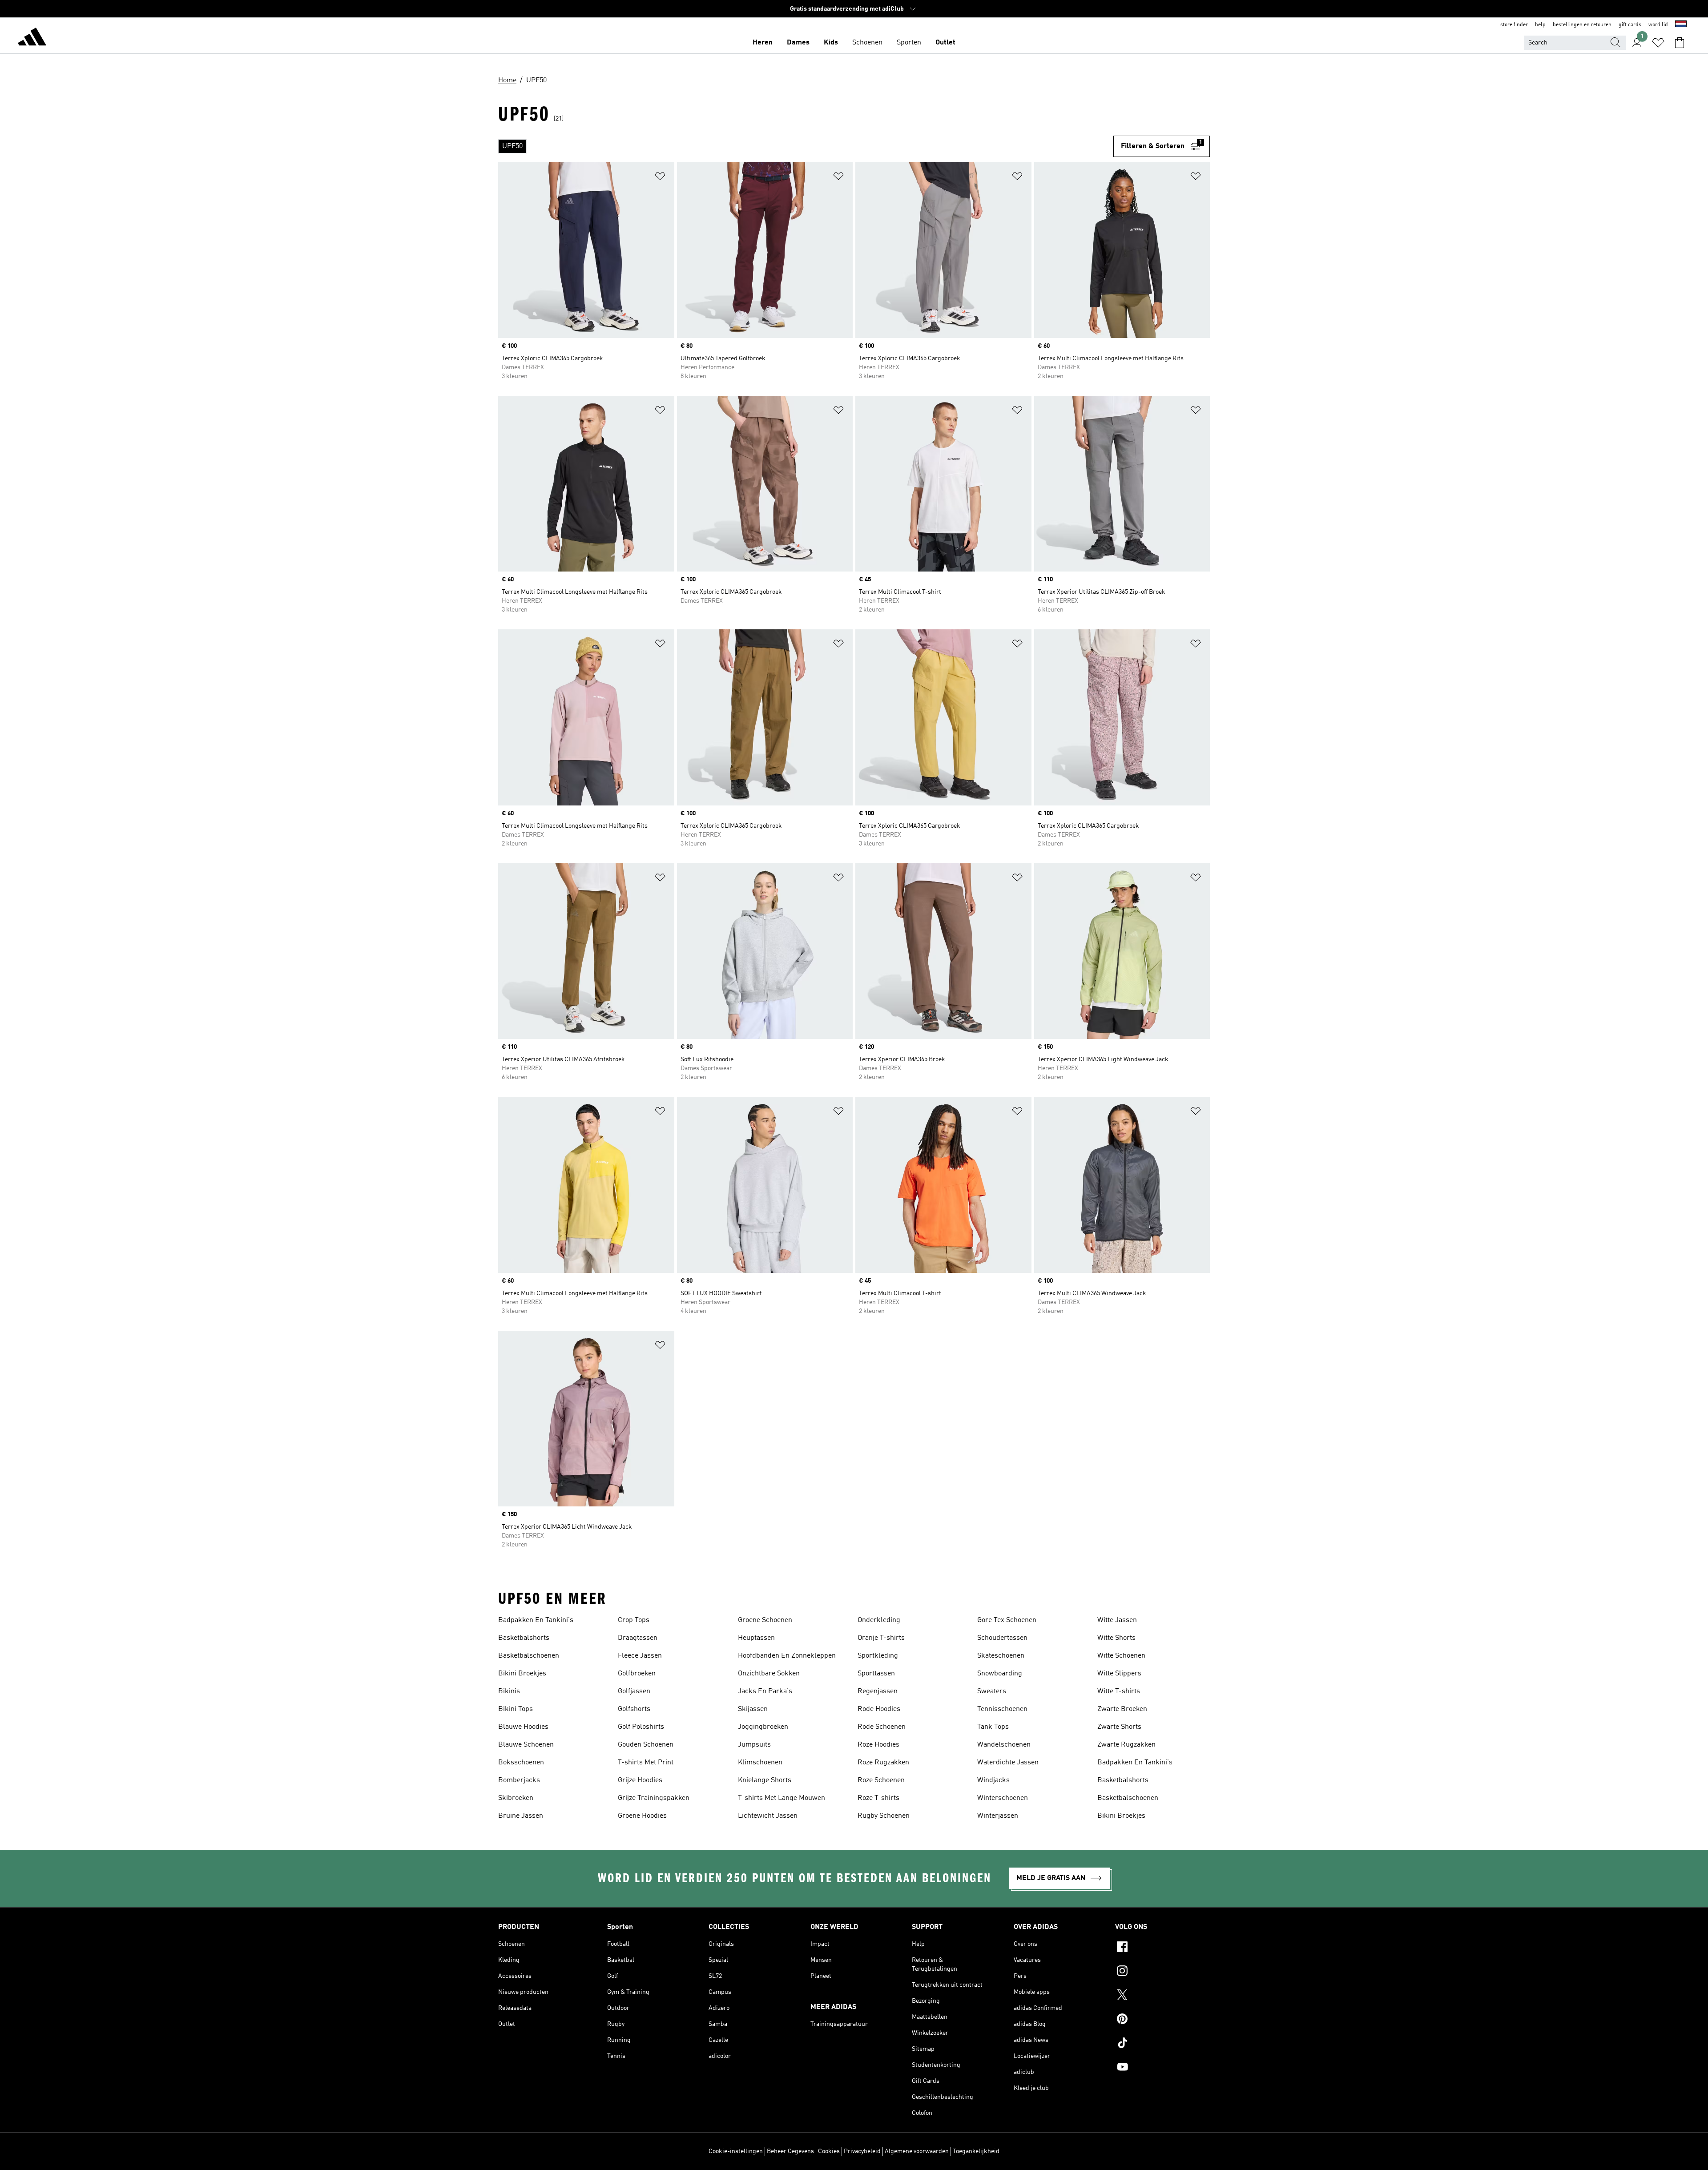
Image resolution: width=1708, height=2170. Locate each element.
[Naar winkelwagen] (1680, 43)
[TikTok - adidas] (1162, 2044)
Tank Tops (993, 1727)
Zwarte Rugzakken (1126, 1745)
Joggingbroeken (763, 1727)
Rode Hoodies (879, 1709)
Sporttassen (876, 1674)
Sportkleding (878, 1656)
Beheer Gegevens (790, 2151)
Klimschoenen (760, 1763)
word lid (1658, 25)
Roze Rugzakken (883, 1763)
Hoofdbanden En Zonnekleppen (787, 1656)
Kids (831, 43)
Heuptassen (756, 1638)
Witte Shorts (1116, 1638)
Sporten (909, 43)
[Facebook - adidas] (1162, 1948)
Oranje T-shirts (881, 1638)
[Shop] (32, 38)
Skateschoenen (1001, 1656)
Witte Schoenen (1121, 1656)
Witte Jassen (1117, 1620)
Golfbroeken (637, 1674)
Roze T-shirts (878, 1798)
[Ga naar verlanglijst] (1658, 43)
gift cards (1630, 25)
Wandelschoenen (1004, 1745)
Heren (763, 43)
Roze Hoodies (878, 1745)
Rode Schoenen (882, 1727)
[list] (806, 146)
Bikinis (509, 1691)
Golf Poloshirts (641, 1727)
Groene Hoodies (642, 1816)
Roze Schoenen (881, 1780)
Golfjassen (634, 1691)
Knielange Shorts (765, 1780)
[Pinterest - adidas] (1162, 2020)
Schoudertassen (1002, 1638)
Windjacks (993, 1780)
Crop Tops (634, 1620)
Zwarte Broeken (1122, 1709)
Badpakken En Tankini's (536, 1620)
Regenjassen (878, 1691)
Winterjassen (998, 1816)
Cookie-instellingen (736, 2151)
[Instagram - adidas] (1162, 1972)
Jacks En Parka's (765, 1691)
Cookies (829, 2151)
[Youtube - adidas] (1162, 2068)
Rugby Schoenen (884, 1816)
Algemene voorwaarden (917, 2151)
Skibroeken (516, 1798)
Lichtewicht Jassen (768, 1816)
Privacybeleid (862, 2151)
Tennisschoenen (1002, 1709)
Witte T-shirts (1119, 1691)
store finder (1514, 25)
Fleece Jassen (640, 1656)
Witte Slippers (1119, 1674)
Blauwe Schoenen (526, 1745)
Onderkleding (879, 1620)
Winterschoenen (1003, 1798)
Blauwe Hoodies (523, 1727)
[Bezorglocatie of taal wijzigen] (1681, 25)
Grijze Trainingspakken (654, 1798)
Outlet (945, 43)
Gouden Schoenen (646, 1745)
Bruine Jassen (521, 1816)
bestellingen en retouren (1582, 25)
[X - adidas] (1162, 1996)
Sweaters (992, 1691)
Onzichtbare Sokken (769, 1674)
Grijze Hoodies (640, 1780)
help (1540, 25)
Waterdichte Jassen (1008, 1763)
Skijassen (753, 1709)
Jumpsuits (754, 1745)
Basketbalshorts (524, 1638)
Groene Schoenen (765, 1620)
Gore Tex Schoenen (1007, 1620)
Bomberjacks (519, 1780)
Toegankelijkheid (976, 2151)
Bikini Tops (516, 1709)
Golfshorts (634, 1709)
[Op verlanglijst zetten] (660, 178)
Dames (798, 43)
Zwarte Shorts (1119, 1727)
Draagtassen (638, 1638)
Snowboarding (1000, 1674)
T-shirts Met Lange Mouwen (781, 1798)
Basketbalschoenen (529, 1656)
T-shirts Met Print (646, 1763)
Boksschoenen (521, 1763)
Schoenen (867, 43)
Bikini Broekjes (522, 1674)
